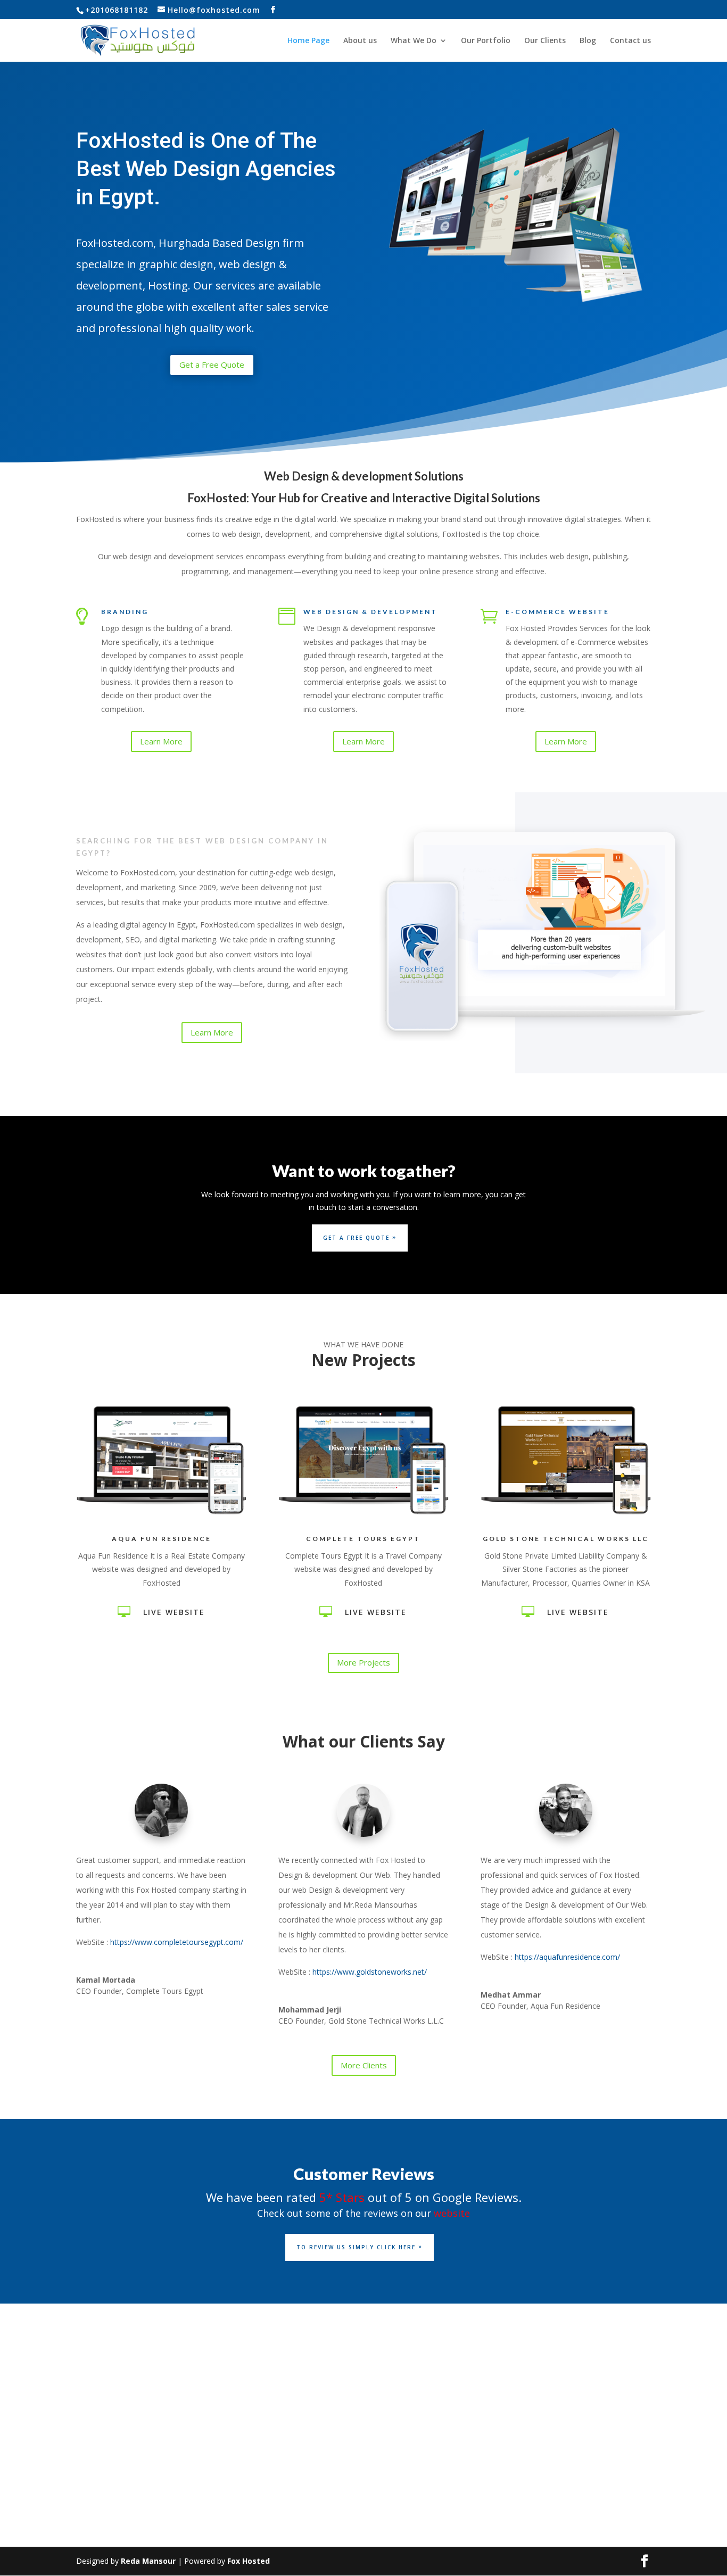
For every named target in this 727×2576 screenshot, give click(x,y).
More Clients (364, 2065)
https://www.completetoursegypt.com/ (177, 1942)
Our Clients (545, 41)
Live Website (174, 1612)
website (452, 2213)
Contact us (630, 41)
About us (360, 41)
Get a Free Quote (212, 365)
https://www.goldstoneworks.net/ (370, 1972)
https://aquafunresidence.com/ (567, 1957)
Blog (588, 41)
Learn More (161, 741)
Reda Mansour (148, 2561)
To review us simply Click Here (356, 2247)
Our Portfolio (486, 41)
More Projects (363, 1662)
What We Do (414, 41)
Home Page (308, 41)
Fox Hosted (249, 2561)
